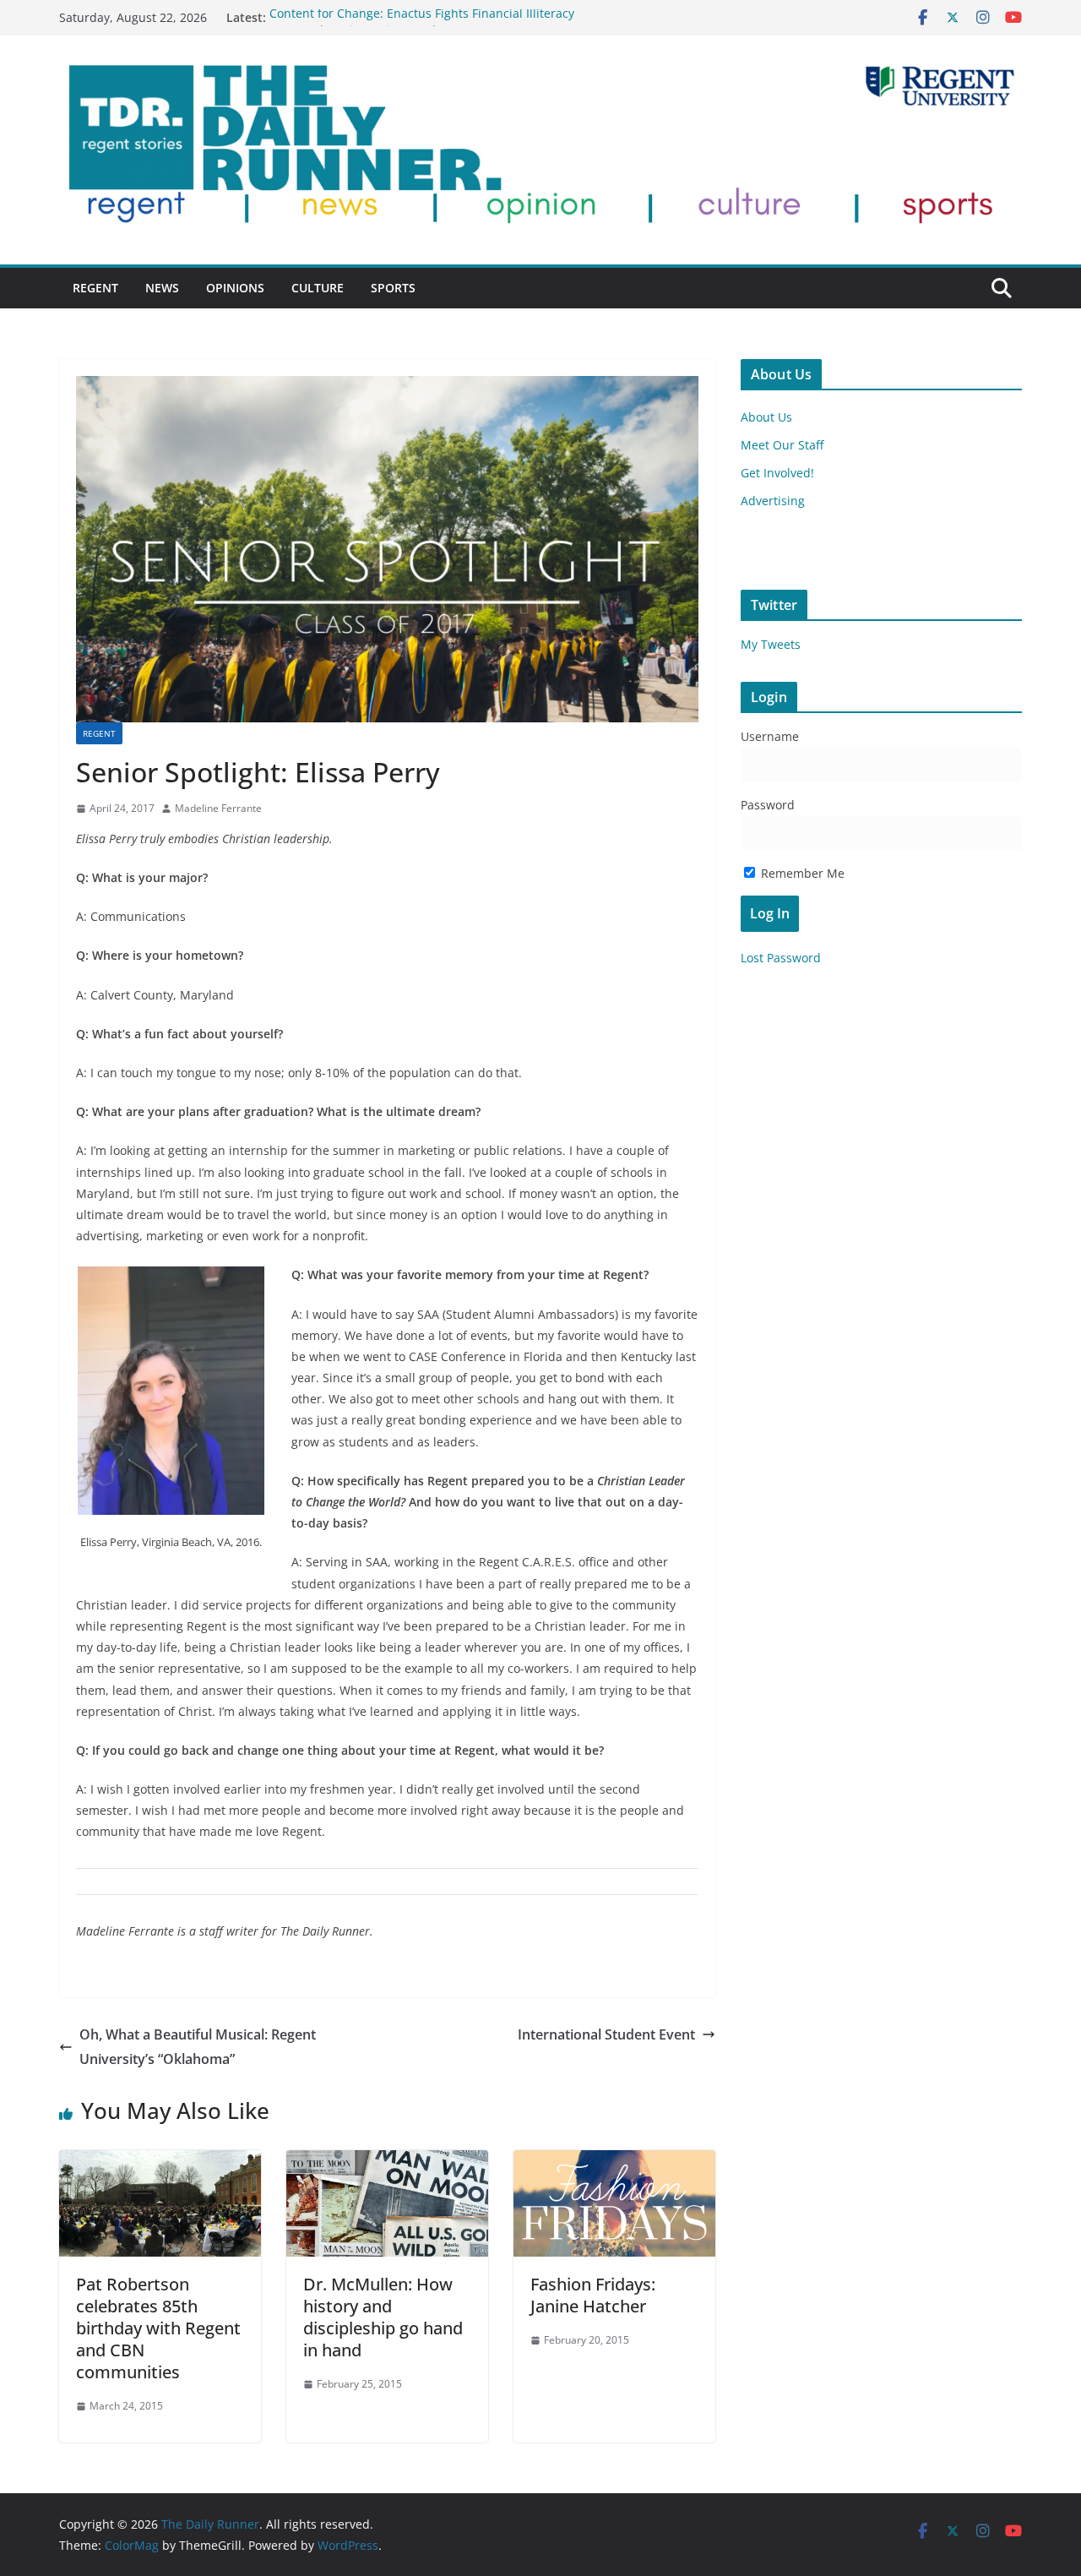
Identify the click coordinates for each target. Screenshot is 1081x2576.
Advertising (773, 501)
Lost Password (781, 958)
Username (770, 736)
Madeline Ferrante (218, 808)
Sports (393, 288)
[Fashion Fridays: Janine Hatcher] (614, 2162)
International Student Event (606, 2034)
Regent (95, 288)
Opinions (235, 288)
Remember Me (801, 873)
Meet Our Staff (782, 445)
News (162, 288)
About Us (766, 417)
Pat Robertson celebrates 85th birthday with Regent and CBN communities (158, 2328)
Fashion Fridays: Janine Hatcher (593, 2295)
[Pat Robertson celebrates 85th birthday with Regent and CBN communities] (160, 2162)
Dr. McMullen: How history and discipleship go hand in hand (383, 2317)
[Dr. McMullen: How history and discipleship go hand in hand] (387, 2162)
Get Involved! (777, 473)
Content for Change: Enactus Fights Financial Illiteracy (422, 17)
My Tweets (771, 644)
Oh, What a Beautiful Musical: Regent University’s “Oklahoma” (198, 2047)
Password (768, 805)
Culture (318, 288)
